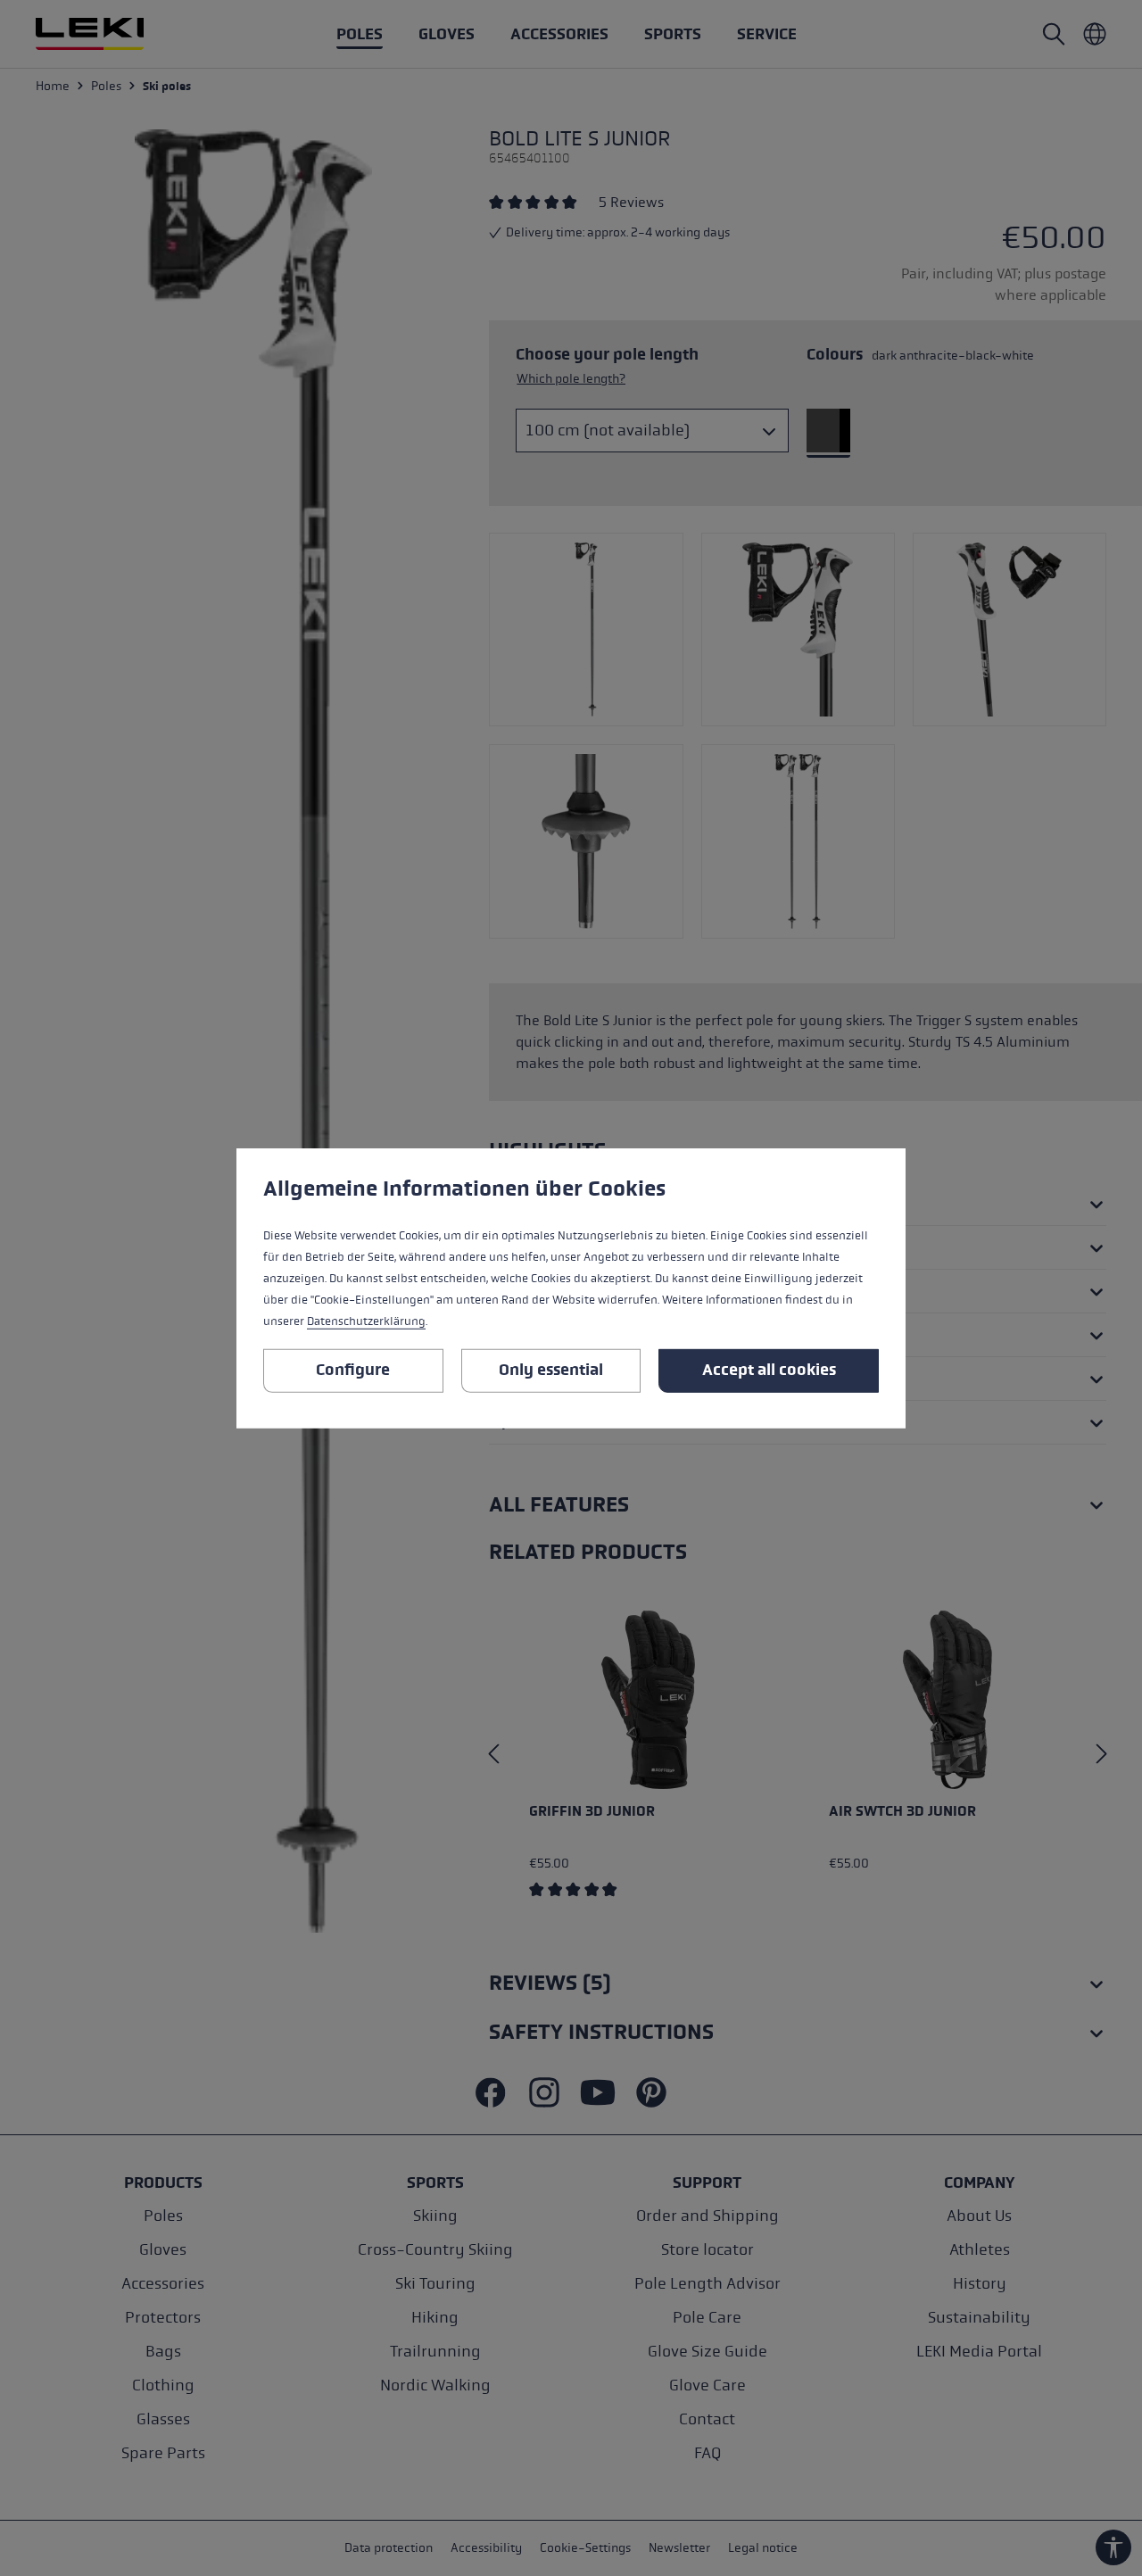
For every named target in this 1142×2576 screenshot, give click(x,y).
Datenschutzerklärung (366, 1321)
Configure (353, 1370)
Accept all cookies (769, 1370)
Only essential (551, 1370)
